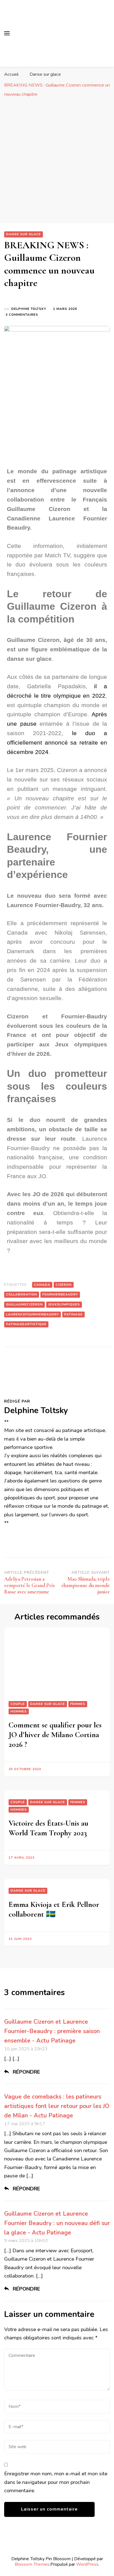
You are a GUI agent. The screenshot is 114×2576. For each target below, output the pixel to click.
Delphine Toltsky (29, 309)
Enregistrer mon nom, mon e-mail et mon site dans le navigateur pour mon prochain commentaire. (56, 2482)
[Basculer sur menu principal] (7, 33)
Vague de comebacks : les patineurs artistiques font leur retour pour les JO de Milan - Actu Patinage (57, 2106)
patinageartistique (26, 1324)
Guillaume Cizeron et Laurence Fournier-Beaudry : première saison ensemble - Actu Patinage (52, 2031)
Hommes (19, 1711)
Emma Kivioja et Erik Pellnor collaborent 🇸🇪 (54, 1909)
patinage (73, 1314)
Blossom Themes (32, 2564)
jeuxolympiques (64, 1304)
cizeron (64, 1285)
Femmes (78, 1704)
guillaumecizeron (24, 1304)
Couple (18, 1704)
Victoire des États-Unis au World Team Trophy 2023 (48, 1828)
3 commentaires (22, 314)
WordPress (87, 2564)
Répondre (26, 2072)
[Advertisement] (57, 160)
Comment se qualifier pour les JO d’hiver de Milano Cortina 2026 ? (55, 1735)
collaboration (22, 1294)
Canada (42, 1285)
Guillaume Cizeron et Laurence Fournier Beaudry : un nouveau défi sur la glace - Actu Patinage (57, 2223)
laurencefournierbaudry (33, 1314)
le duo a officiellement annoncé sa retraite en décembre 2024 (57, 742)
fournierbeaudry (60, 1294)
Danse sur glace (24, 234)
